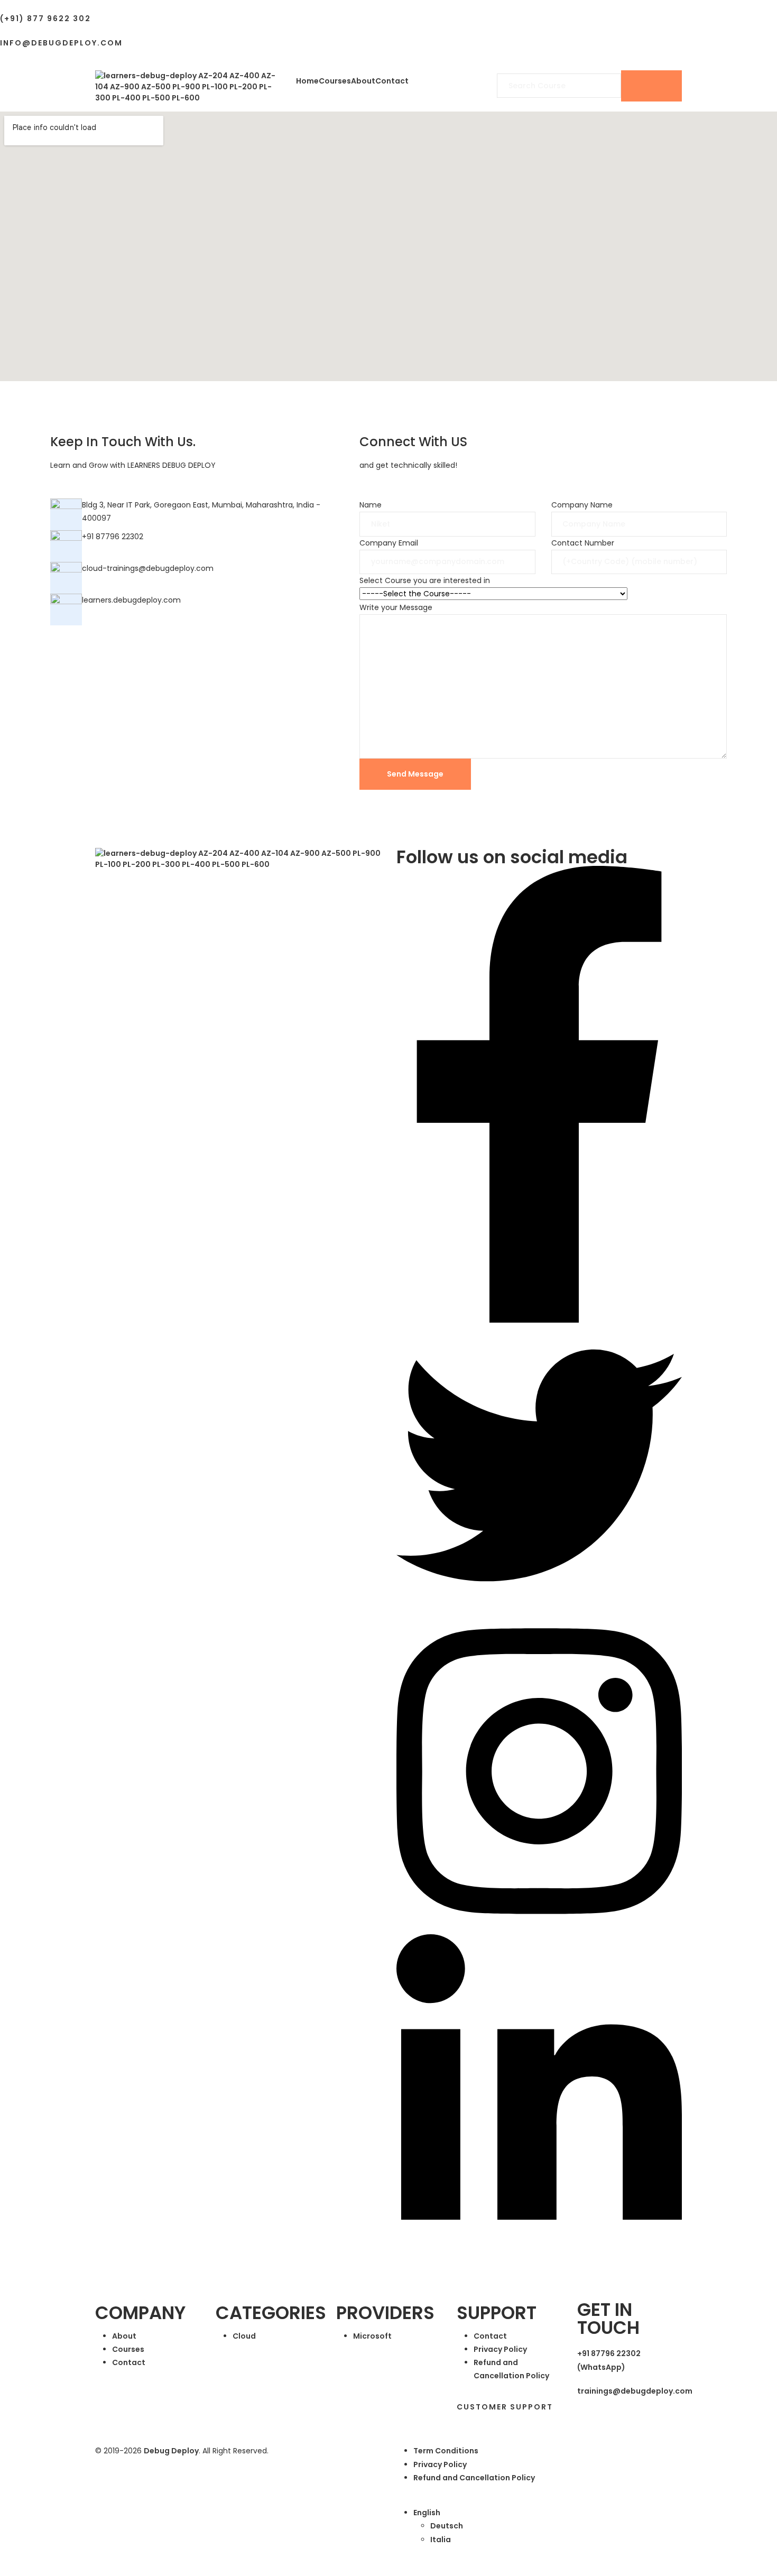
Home (307, 81)
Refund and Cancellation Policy (474, 2478)
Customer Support (505, 2407)
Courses (335, 81)
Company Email (389, 543)
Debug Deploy (171, 2451)
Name (371, 505)
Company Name (582, 505)
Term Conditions (446, 2451)
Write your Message (396, 607)
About (363, 81)
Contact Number (583, 543)
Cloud (244, 2336)
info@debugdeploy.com (61, 43)
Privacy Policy (500, 2349)
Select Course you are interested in (425, 580)
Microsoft (372, 2336)
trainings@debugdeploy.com (635, 2391)
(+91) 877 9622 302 (45, 19)
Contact (392, 81)
